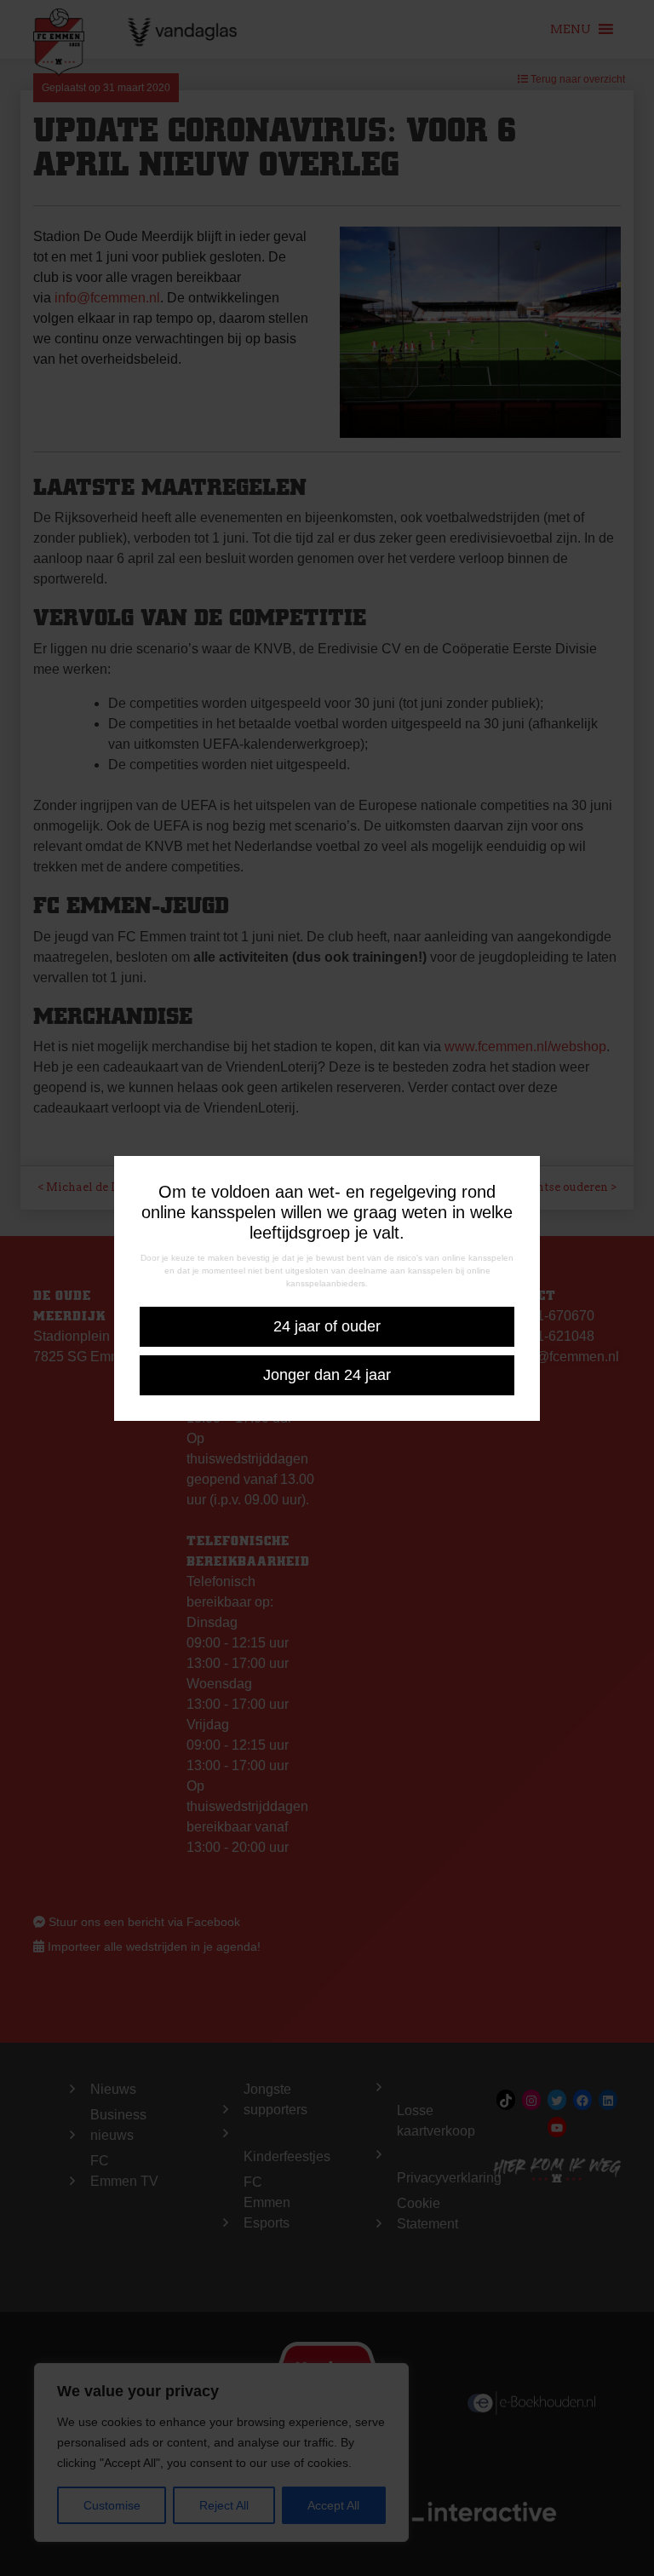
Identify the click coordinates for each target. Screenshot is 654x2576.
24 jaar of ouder (327, 1326)
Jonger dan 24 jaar (327, 1375)
